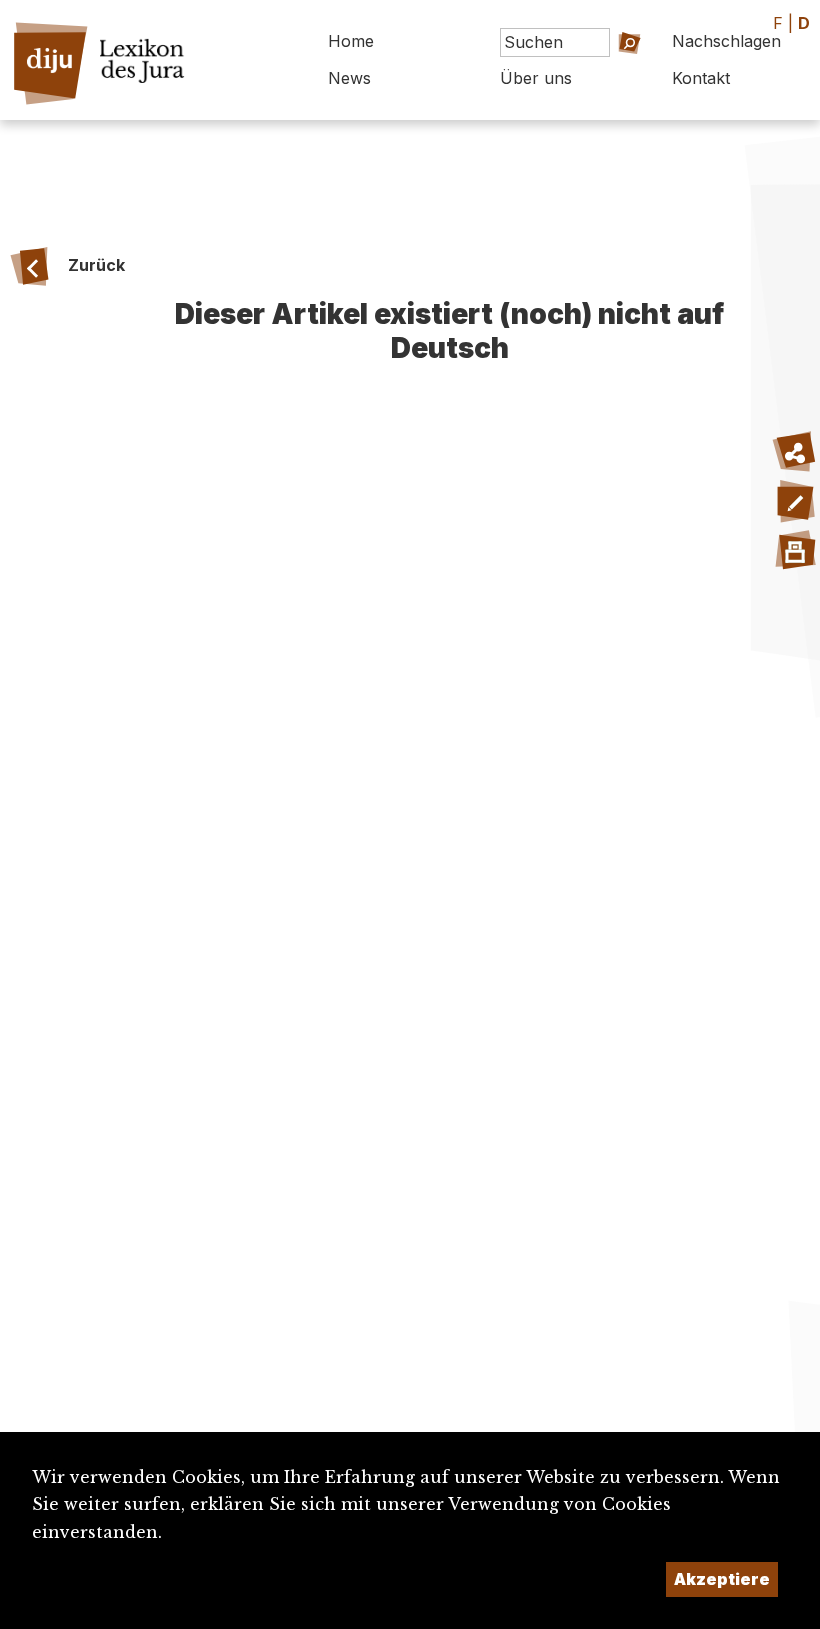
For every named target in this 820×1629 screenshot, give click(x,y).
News (349, 78)
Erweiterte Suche (607, 84)
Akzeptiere (722, 1579)
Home (351, 41)
